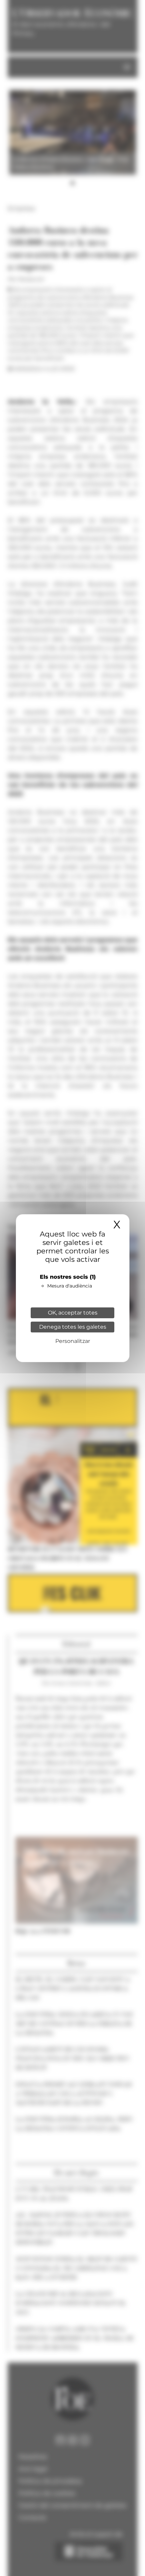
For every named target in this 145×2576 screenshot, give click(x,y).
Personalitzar (73, 1341)
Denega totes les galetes (73, 1327)
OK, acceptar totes (73, 1313)
